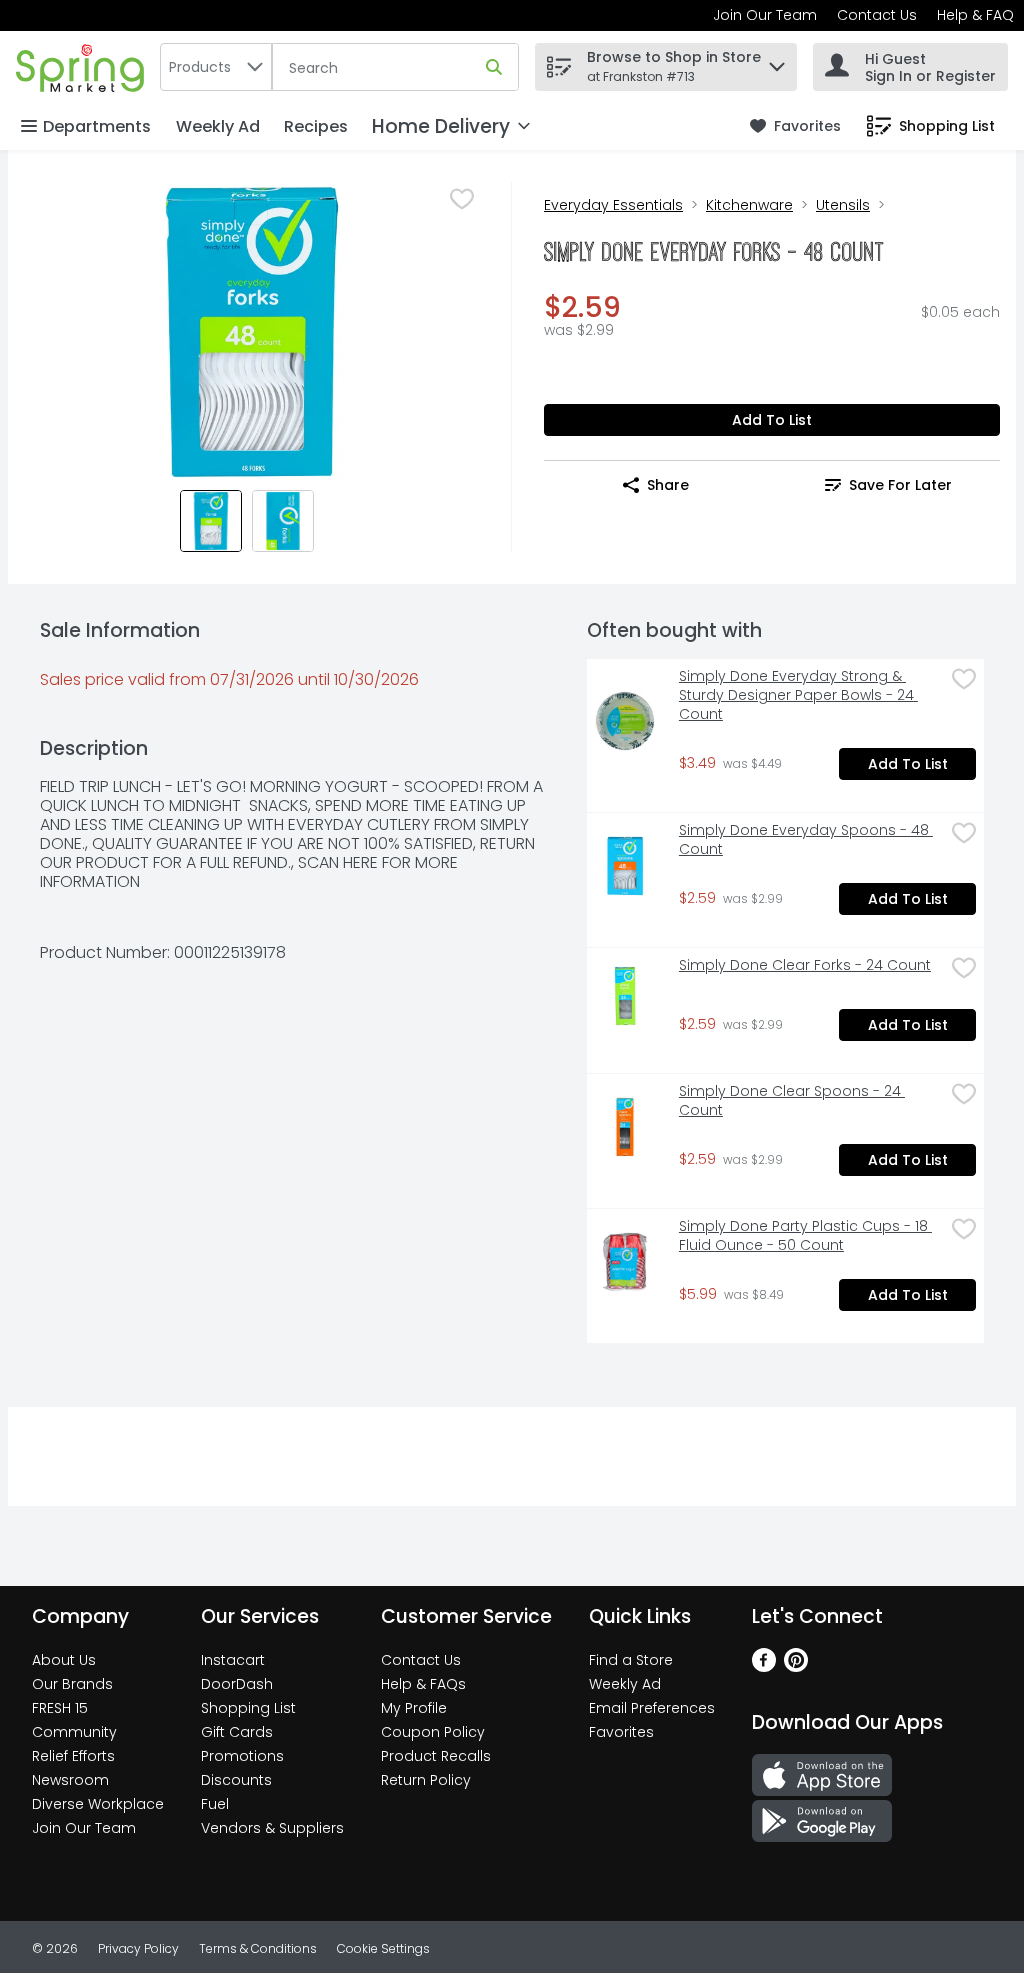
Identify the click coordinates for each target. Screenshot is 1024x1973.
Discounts (236, 1780)
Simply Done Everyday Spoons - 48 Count (806, 840)
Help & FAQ (975, 15)
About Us (64, 1660)
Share (668, 485)
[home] (84, 66)
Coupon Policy (433, 1732)
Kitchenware (749, 205)
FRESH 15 (60, 1708)
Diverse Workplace (98, 1804)
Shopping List (248, 1708)
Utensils (843, 205)
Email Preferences (652, 1708)
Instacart (233, 1660)
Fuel (215, 1804)
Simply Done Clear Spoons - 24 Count (792, 1101)
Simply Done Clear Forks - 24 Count (805, 965)
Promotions (242, 1756)
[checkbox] (462, 199)
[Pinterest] (796, 1666)
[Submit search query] (494, 67)
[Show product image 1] (211, 521)
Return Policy (426, 1780)
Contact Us (877, 15)
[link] (795, 126)
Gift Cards (237, 1732)
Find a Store (631, 1660)
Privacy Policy (138, 1948)
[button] (777, 61)
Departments (97, 126)
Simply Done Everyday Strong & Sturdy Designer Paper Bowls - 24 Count (798, 695)
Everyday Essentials (613, 205)
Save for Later (900, 485)
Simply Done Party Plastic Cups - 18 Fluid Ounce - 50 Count (805, 1236)
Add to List (772, 420)
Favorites (621, 1732)
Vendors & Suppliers (272, 1828)
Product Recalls (436, 1756)
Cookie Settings (383, 1948)
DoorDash (237, 1684)
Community (74, 1732)
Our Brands (72, 1684)
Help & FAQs (423, 1684)
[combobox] (216, 67)
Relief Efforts (73, 1756)
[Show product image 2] (283, 521)
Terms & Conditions (258, 1948)
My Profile (414, 1708)
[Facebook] (764, 1666)
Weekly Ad (218, 126)
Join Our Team (765, 15)
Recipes (316, 126)
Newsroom (70, 1780)
